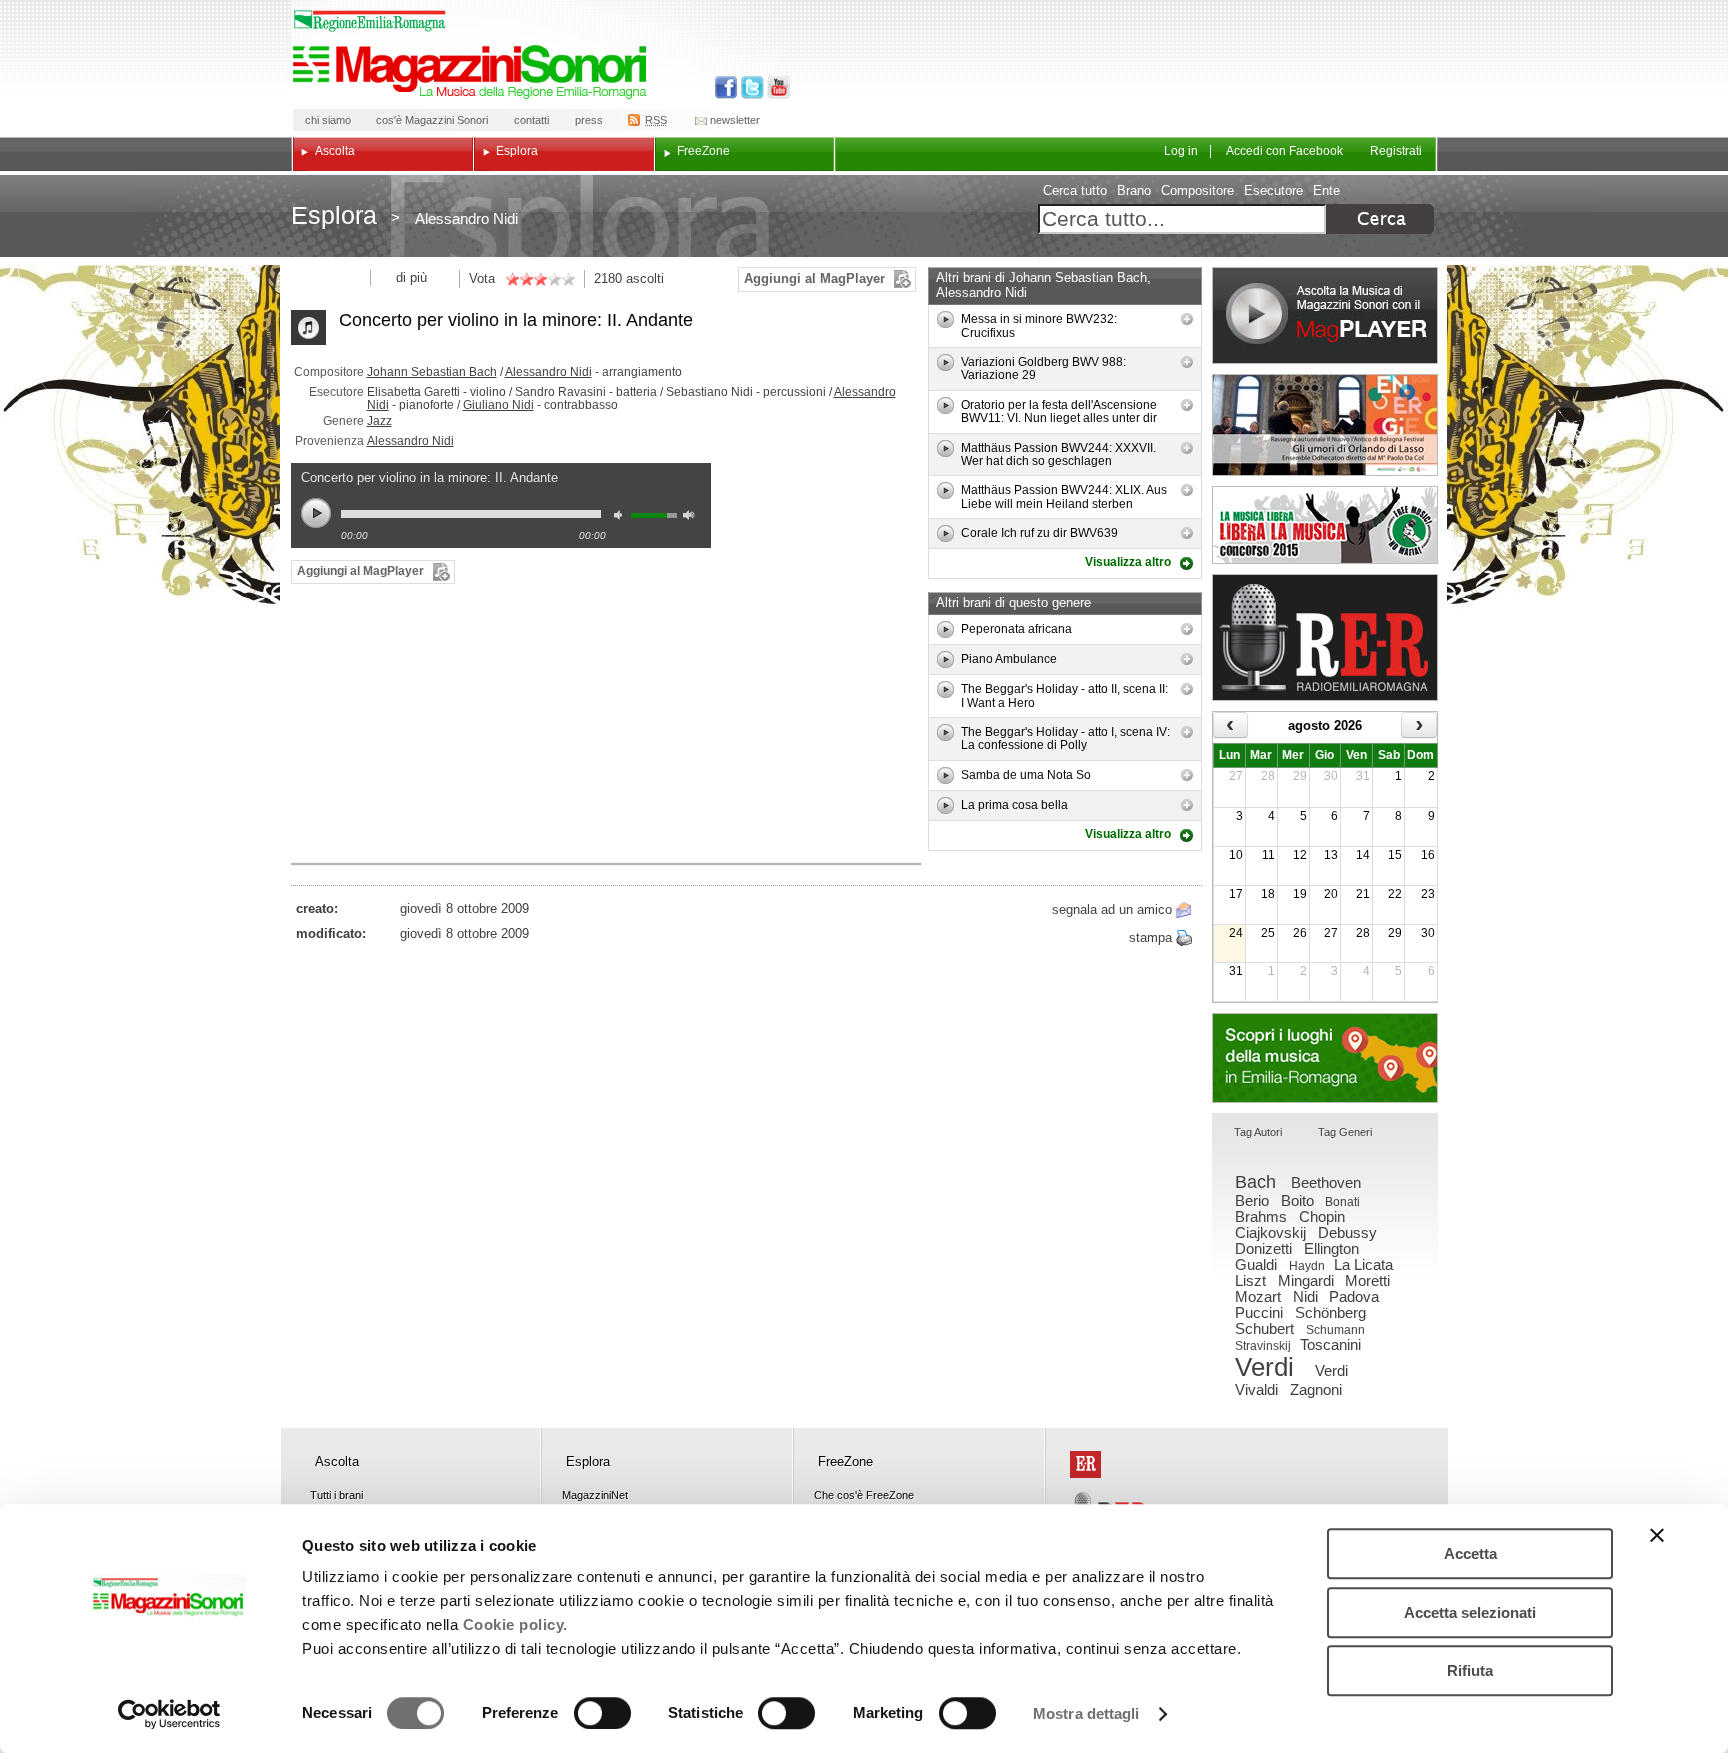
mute (623, 517)
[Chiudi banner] (1657, 1535)
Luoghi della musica (1325, 1058)
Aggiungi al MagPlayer (814, 278)
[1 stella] (512, 279)
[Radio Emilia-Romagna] (1325, 637)
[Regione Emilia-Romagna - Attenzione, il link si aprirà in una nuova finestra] (370, 21)
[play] (945, 319)
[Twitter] (750, 87)
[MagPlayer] (1325, 315)
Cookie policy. (515, 1624)
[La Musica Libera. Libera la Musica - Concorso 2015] (1325, 525)
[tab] (1258, 1133)
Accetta (1470, 1553)
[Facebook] (726, 87)
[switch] (602, 1713)
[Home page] (473, 72)
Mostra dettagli (1086, 1713)
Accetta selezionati (1470, 1612)
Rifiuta (1470, 1670)
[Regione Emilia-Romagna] (1085, 1464)
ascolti (645, 278)
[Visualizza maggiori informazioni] (1187, 319)
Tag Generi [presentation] (1345, 1132)
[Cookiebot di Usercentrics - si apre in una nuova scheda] (169, 1714)
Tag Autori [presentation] (1258, 1132)
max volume (692, 517)
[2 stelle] (519, 279)
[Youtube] (774, 87)
